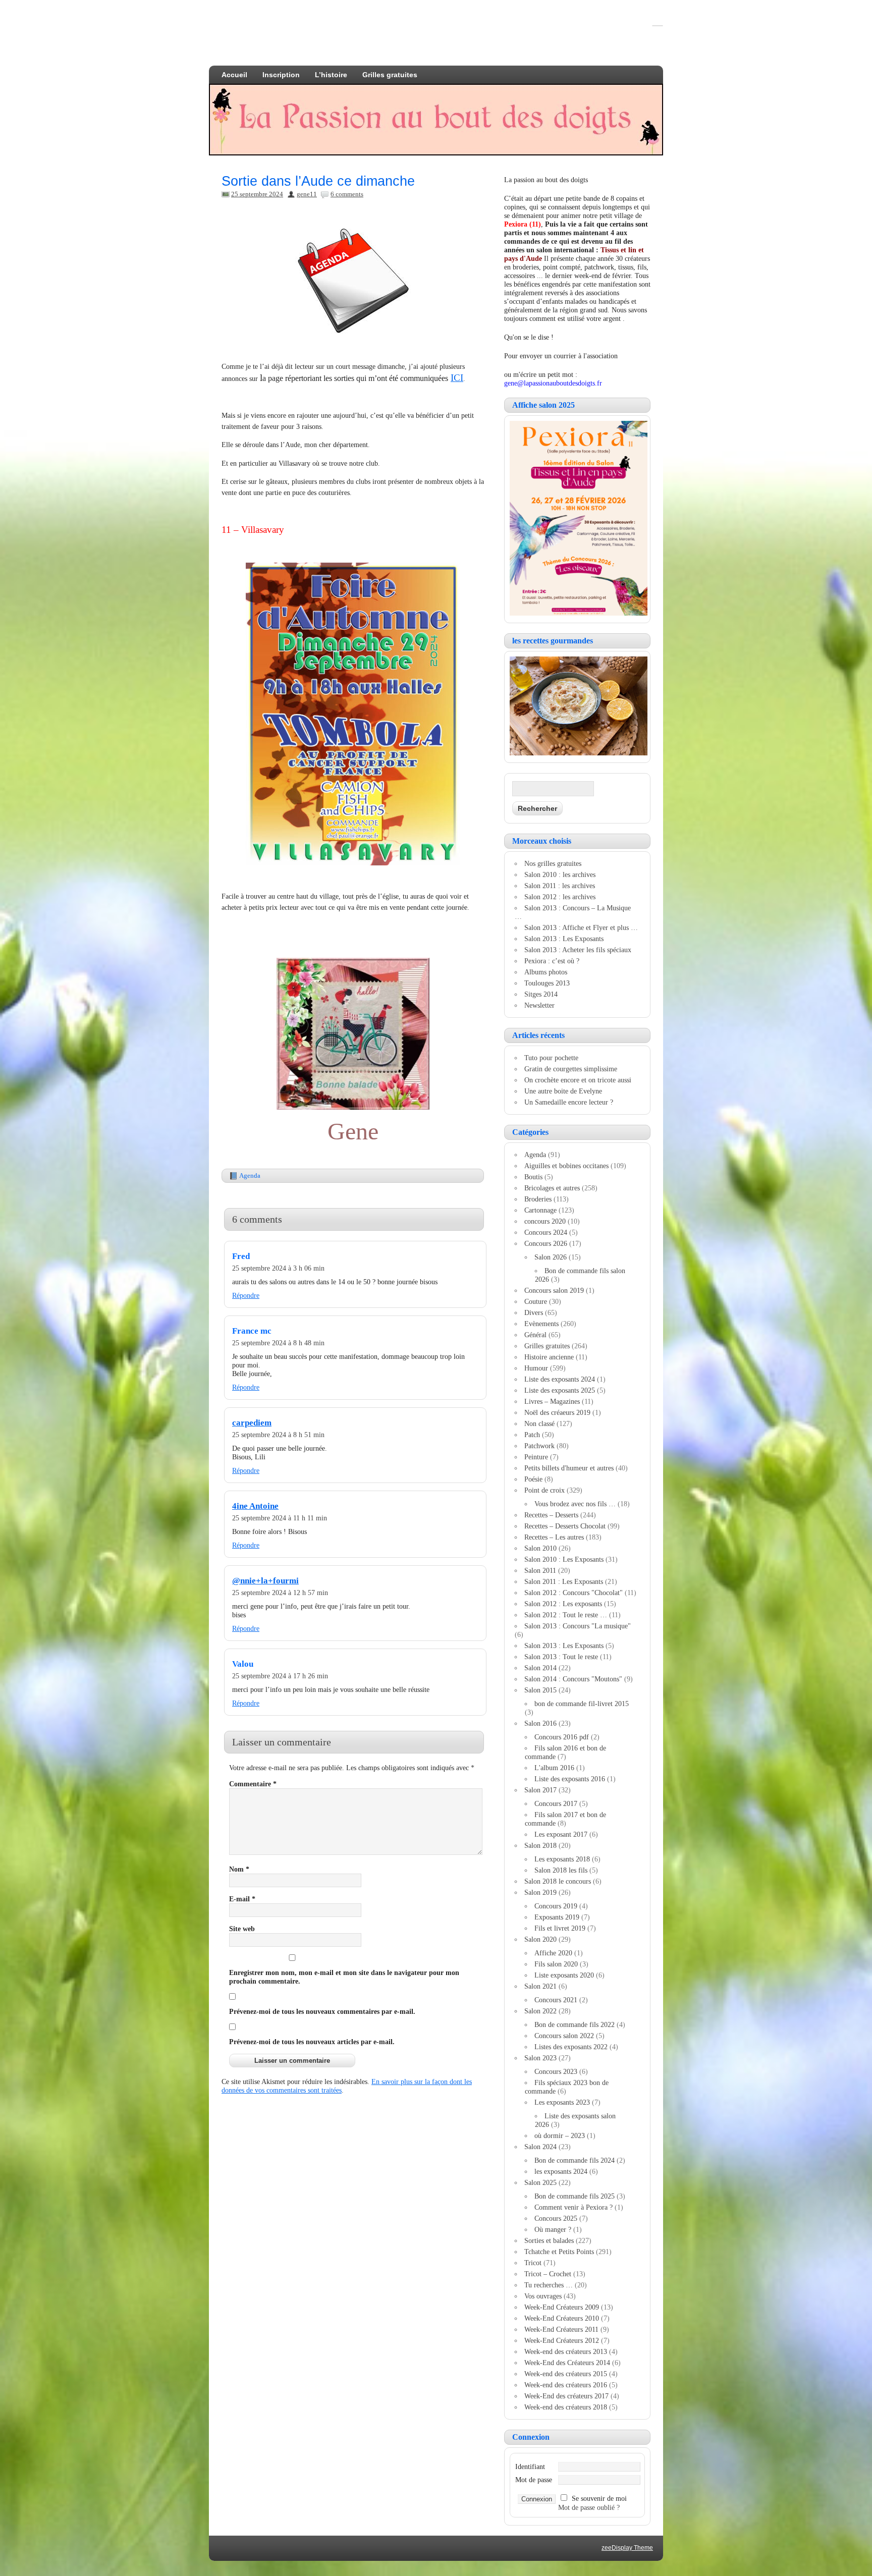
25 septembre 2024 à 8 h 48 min (278, 1343)
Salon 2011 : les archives (560, 886)
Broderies (538, 1199)
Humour (536, 1368)
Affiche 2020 (553, 1953)
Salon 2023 (540, 2058)
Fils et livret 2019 (560, 1928)
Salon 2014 (540, 1668)
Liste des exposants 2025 (560, 1390)
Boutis (533, 1177)
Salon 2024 (540, 2147)
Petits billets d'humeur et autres (569, 1468)
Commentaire (253, 1784)
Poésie (533, 1479)
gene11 (307, 194)
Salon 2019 (540, 1892)
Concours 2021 (556, 2000)
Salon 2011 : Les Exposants (564, 1581)
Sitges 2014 (541, 994)
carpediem (252, 1423)
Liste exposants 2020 (564, 1975)
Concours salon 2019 (554, 1290)
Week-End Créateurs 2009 (562, 2307)
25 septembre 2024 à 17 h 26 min (280, 1676)
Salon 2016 (540, 1723)
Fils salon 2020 (556, 1964)
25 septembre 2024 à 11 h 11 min (280, 1518)
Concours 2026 (546, 1243)
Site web (242, 1929)
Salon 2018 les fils (561, 1870)
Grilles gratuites (390, 75)
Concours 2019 (556, 1906)
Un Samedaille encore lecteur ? (569, 1102)
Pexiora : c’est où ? (552, 961)
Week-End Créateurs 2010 (562, 2318)
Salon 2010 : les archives (560, 874)
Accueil (234, 75)
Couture (536, 1301)
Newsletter (539, 1005)
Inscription (281, 75)
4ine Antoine (255, 1506)
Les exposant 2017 (561, 1834)
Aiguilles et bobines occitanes (566, 1166)
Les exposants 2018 (562, 1859)
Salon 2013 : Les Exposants (564, 939)
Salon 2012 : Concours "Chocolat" (574, 1593)
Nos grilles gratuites (553, 863)
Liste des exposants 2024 (560, 1379)
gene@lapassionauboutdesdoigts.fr (553, 383)
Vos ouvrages (543, 2296)
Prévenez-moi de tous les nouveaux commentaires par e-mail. (322, 2011)
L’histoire (331, 75)
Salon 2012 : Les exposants (563, 1604)
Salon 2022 (540, 2011)
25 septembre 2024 (257, 194)
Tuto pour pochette (551, 1058)
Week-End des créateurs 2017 (566, 2396)
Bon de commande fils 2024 (575, 2160)
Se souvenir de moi (599, 2498)
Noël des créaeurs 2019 (557, 1412)
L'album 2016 (554, 1768)
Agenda (250, 1175)
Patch (532, 1435)
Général (535, 1335)
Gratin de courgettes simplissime (571, 1069)
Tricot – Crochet (548, 2274)
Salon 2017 (540, 1790)
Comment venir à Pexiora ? (574, 2207)
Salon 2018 (540, 1845)
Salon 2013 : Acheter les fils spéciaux (578, 950)
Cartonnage (540, 1210)
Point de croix (544, 1490)
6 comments (347, 194)
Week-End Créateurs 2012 (562, 2340)
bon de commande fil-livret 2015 (582, 1704)
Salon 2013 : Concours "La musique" (578, 1626)
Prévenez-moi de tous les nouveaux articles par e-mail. (312, 2042)
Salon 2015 (540, 1690)
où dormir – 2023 (560, 2135)
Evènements (541, 1324)
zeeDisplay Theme (627, 2548)
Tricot (533, 2263)
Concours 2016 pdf (562, 1737)
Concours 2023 (556, 2071)
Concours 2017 (556, 1803)
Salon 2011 (540, 1570)
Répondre (246, 1295)
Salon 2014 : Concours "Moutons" (573, 1679)
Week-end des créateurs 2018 (566, 2407)
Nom (239, 1869)
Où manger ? (553, 2229)
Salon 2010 (540, 1548)
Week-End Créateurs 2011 (561, 2329)
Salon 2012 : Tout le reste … (566, 1615)
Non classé (539, 1423)
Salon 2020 (540, 1939)
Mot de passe (534, 2480)
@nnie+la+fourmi (265, 1581)
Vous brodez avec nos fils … (575, 1504)
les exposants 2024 (561, 2171)
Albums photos (546, 972)
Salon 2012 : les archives (560, 897)
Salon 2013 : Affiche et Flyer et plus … (581, 927)
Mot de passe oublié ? (589, 2507)
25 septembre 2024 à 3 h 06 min (278, 1268)
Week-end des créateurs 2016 (566, 2385)
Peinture (536, 1457)
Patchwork (539, 1446)
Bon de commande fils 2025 (575, 2196)
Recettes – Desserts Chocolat (565, 1526)
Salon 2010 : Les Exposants (564, 1559)
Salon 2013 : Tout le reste (561, 1657)
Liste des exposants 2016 (570, 1779)
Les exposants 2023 (562, 2102)
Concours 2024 (546, 1232)
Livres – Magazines (552, 1401)
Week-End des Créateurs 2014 (567, 2363)
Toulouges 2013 (547, 983)
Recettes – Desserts (551, 1515)
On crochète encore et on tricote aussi (578, 1080)
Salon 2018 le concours (558, 1881)
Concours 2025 (556, 2218)
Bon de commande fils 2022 (575, 2024)
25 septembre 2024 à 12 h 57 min (280, 1593)
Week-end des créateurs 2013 (566, 2351)
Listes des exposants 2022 (571, 2047)
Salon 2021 (540, 1986)
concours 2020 (545, 1221)
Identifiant (530, 2467)
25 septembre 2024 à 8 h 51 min (278, 1435)
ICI (457, 378)
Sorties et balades (549, 2240)
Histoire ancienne (549, 1357)
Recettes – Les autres (554, 1537)
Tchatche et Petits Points (559, 2252)
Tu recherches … (549, 2285)
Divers (534, 1312)
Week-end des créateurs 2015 (566, 2374)
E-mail (242, 1899)
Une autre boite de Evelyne (563, 1091)
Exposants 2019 (557, 1917)
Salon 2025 (540, 2182)
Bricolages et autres (552, 1188)
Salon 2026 (551, 1257)
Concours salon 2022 (564, 2036)
